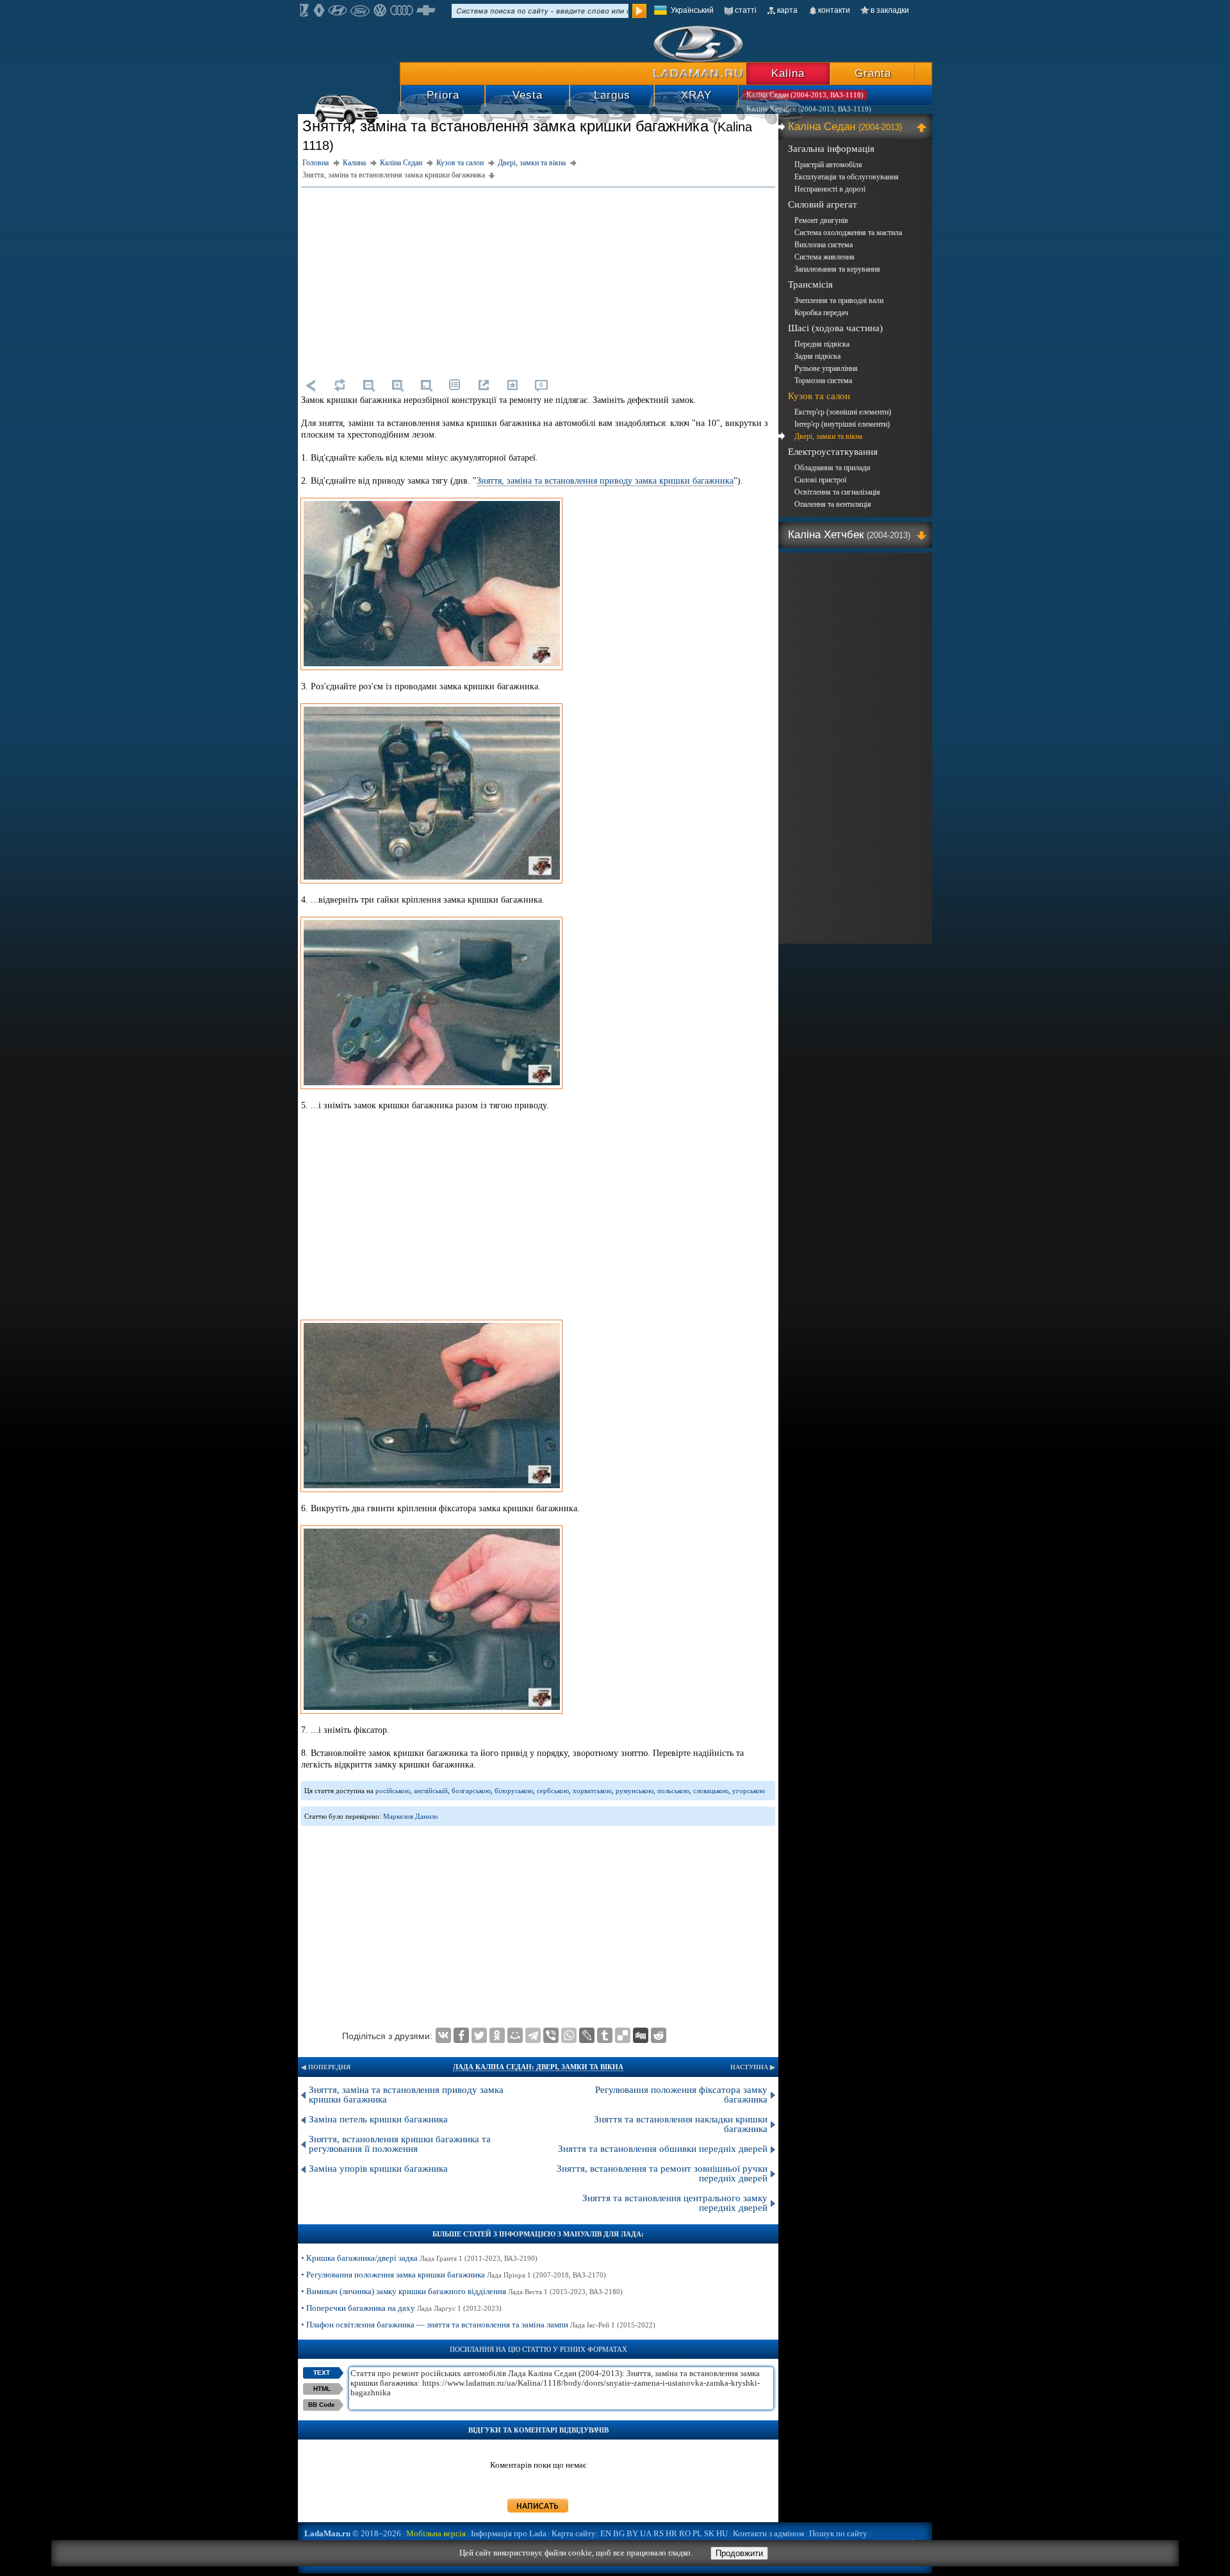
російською (393, 1791)
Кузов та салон (819, 396)
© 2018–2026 (353, 2533)
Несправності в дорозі (830, 189)
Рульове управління (826, 368)
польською (673, 1791)
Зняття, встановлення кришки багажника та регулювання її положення (400, 2144)
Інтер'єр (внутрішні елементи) (842, 424)
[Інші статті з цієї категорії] (455, 385)
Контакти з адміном (768, 2533)
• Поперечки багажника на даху (401, 2308)
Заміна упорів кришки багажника (378, 2169)
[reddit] (659, 2035)
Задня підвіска (817, 356)
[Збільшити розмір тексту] (397, 385)
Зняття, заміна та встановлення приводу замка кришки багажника (605, 481)
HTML (322, 2389)
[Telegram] (533, 2035)
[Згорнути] (923, 127)
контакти (834, 10)
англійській (431, 1791)
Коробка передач (821, 313)
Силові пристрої (820, 480)
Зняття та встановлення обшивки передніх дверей (663, 2149)
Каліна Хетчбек (849, 535)
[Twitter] (479, 2035)
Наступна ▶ (753, 2067)
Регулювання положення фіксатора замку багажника (681, 2095)
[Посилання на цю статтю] (484, 385)
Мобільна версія (436, 2533)
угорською (749, 1791)
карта (787, 10)
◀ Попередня (326, 2067)
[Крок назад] (311, 385)
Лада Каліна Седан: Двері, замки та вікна (538, 2067)
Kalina (788, 73)
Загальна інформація (831, 149)
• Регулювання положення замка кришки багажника (454, 2275)
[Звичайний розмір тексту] (426, 385)
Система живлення (824, 257)
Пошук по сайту (838, 2533)
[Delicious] (623, 2035)
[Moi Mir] (515, 2035)
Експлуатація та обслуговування (847, 177)
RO (685, 2533)
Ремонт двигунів (821, 220)
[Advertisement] (538, 281)
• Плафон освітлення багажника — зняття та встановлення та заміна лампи (478, 2325)
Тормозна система (823, 381)
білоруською (514, 1791)
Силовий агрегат (823, 204)
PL (697, 2533)
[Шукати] (639, 11)
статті (746, 10)
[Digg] (641, 2035)
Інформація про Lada (509, 2533)
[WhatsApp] (569, 2035)
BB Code (322, 2405)
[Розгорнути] (923, 535)
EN (606, 2533)
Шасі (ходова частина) (835, 328)
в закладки (890, 10)
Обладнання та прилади (832, 468)
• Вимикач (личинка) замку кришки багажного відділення (462, 2291)
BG (619, 2533)
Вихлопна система (824, 245)
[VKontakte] (443, 2035)
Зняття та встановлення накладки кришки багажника (681, 2124)
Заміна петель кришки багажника (378, 2119)
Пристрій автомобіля (828, 165)
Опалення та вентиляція (833, 504)
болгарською (471, 1791)
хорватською (592, 1791)
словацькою (711, 1791)
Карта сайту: (575, 2533)
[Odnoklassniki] (497, 2035)
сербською (553, 1791)
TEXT (322, 2373)
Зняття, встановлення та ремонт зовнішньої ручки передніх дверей (662, 2173)
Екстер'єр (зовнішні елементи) (843, 412)
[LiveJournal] (587, 2035)
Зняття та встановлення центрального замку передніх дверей (675, 2203)
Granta (873, 73)
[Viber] (551, 2035)
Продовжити (739, 2553)
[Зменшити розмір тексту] (368, 385)
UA (646, 2533)
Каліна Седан (845, 127)
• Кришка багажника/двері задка (419, 2258)
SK (709, 2533)
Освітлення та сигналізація (837, 492)
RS (659, 2533)
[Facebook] (461, 2035)
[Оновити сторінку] (340, 385)
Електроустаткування (833, 452)
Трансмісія (810, 284)
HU (722, 2533)
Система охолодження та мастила (848, 233)
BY (632, 2533)
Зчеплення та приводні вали (839, 300)
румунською (635, 1791)
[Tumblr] (605, 2035)
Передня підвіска (822, 344)
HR (671, 2533)
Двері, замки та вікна (828, 436)
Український (692, 10)
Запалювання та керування (837, 269)
